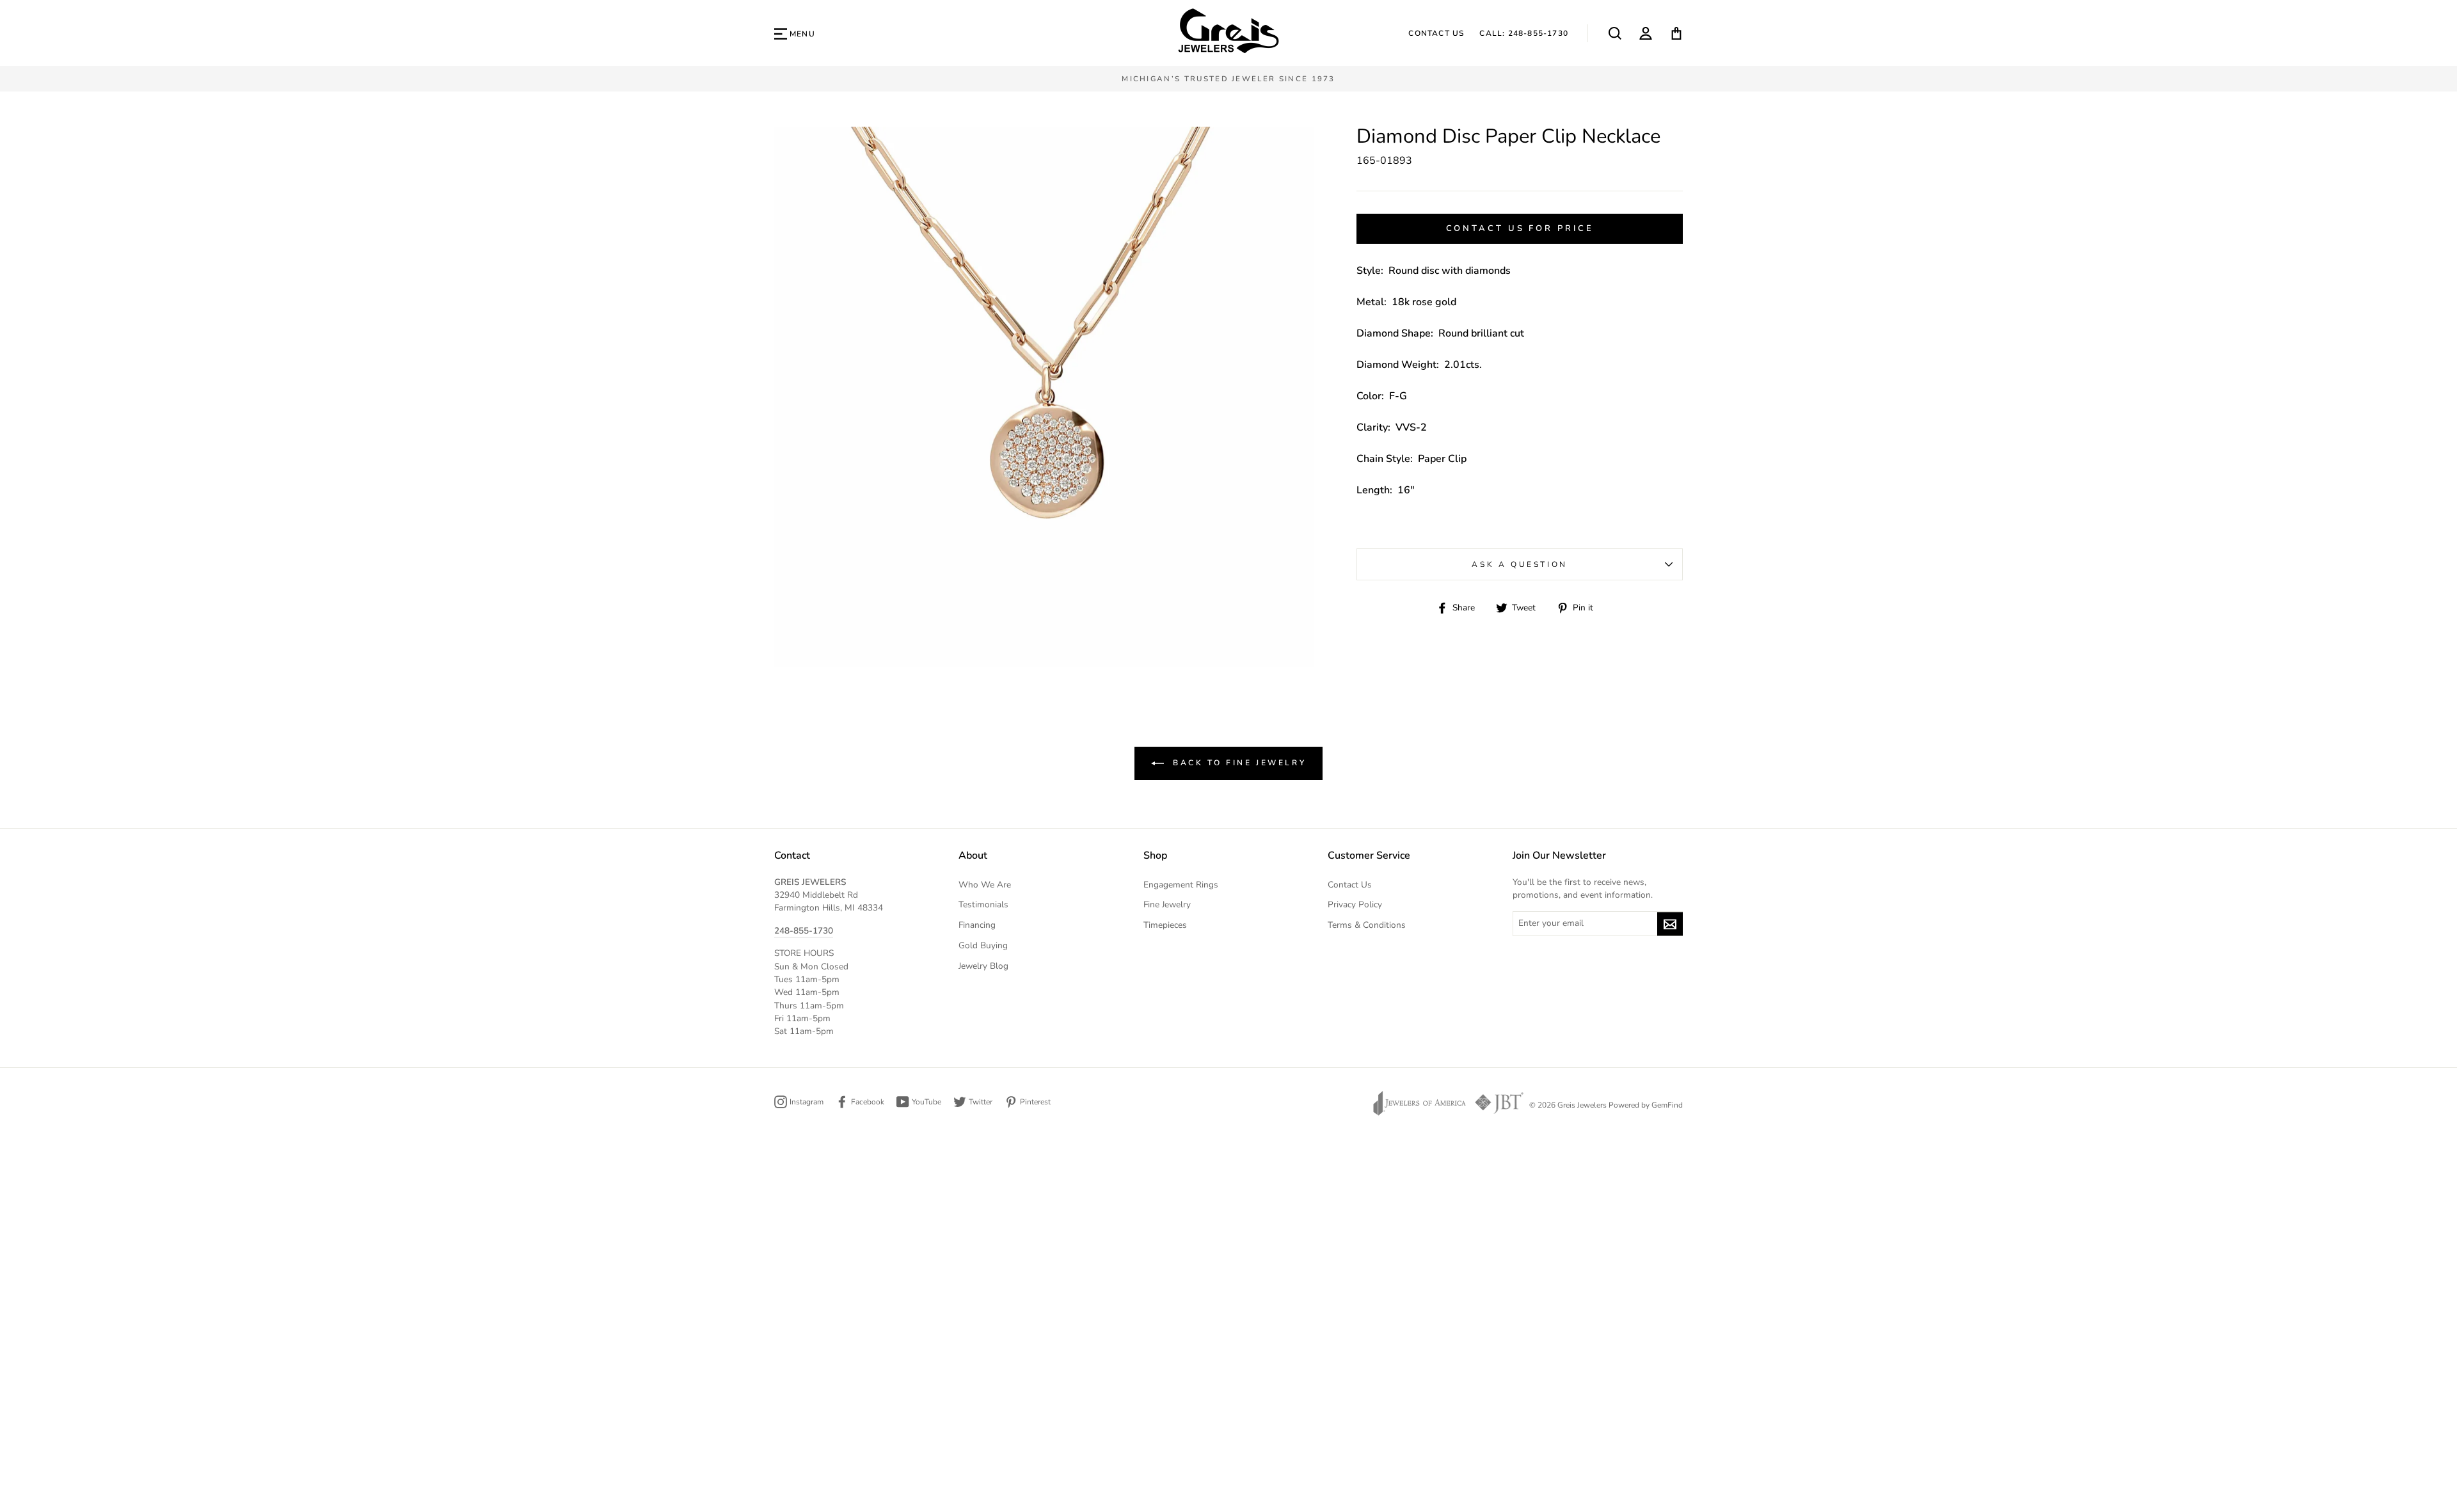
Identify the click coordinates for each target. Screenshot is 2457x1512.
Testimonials (983, 904)
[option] (1228, 79)
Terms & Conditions (1367, 925)
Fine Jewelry (1167, 904)
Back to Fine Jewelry (1238, 762)
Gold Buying (983, 945)
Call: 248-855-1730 (1524, 33)
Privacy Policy (1355, 904)
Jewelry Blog (983, 966)
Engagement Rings (1181, 885)
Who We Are (985, 885)
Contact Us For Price (1520, 228)
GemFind (1667, 1105)
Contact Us (1436, 33)
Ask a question (1519, 564)
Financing (977, 925)
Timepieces (1165, 925)
